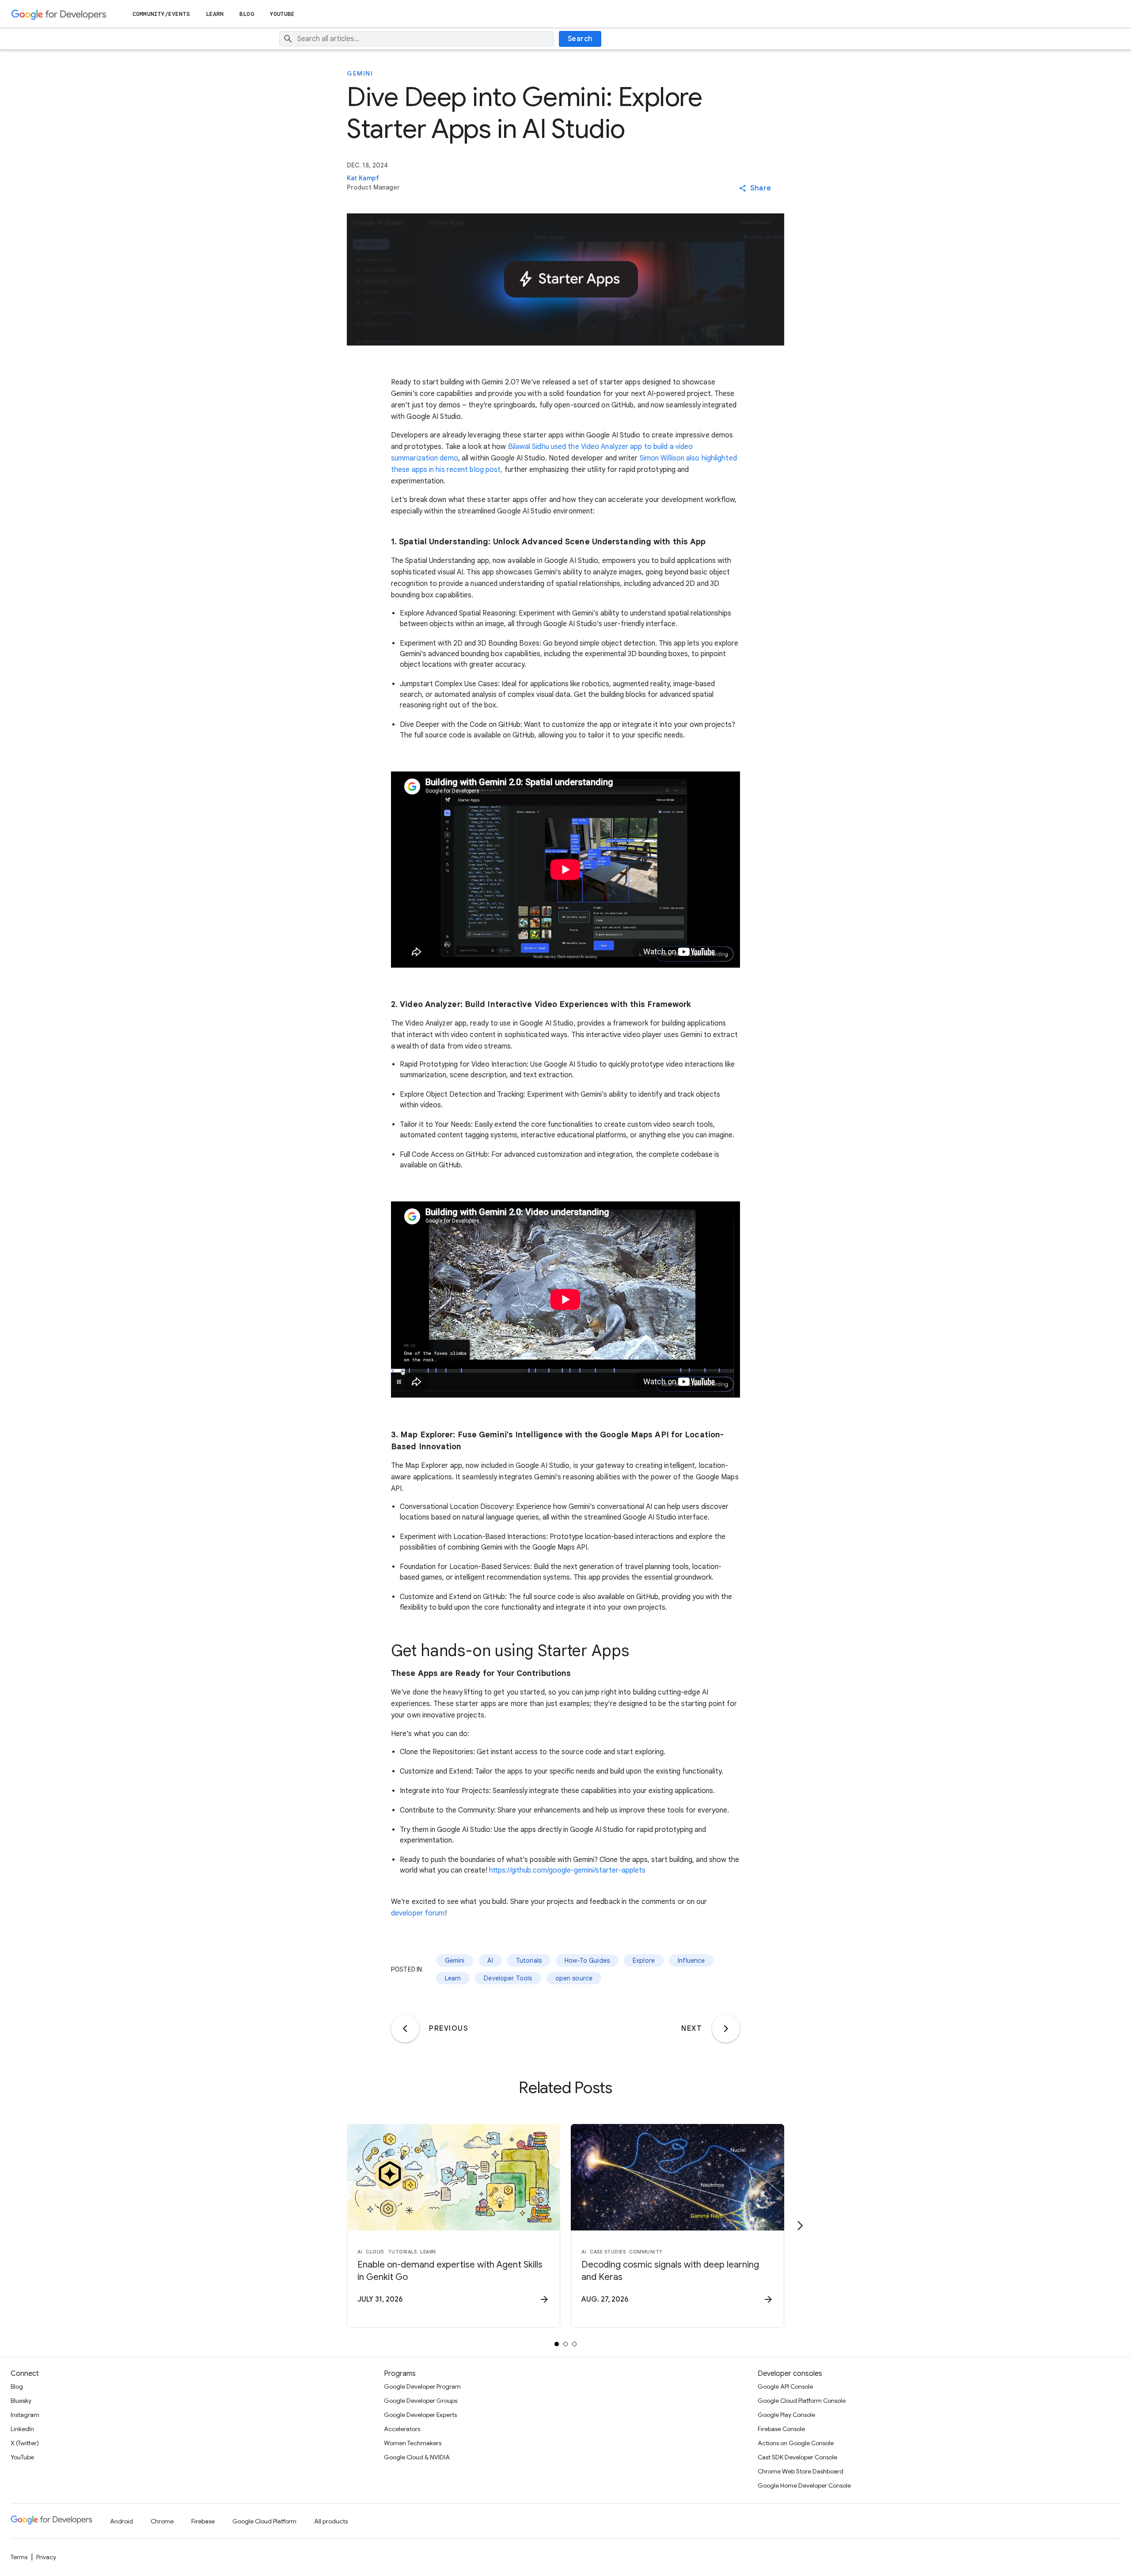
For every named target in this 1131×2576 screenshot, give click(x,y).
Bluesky (21, 2401)
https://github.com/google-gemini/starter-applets (567, 1870)
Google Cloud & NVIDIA (417, 2457)
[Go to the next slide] (800, 2226)
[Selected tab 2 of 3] (565, 2344)
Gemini (360, 73)
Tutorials (529, 1960)
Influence (691, 1960)
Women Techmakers (413, 2443)
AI (490, 1960)
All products (331, 2521)
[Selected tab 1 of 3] (557, 2344)
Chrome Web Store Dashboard (801, 2471)
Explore (644, 1960)
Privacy (46, 2557)
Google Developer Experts (420, 2415)
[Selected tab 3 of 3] (574, 2344)
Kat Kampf (363, 178)
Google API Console (785, 2386)
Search (580, 39)
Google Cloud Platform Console (802, 2401)
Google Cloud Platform (264, 2521)
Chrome (162, 2521)
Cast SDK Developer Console (797, 2457)
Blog (247, 14)
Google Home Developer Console (804, 2485)
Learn (215, 14)
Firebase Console (781, 2429)
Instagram (25, 2415)
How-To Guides (587, 1960)
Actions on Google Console (796, 2443)
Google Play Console (786, 2415)
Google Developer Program (422, 2386)
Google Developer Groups (421, 2401)
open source (574, 1978)
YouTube (283, 14)
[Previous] (405, 2029)
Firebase (203, 2521)
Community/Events (161, 14)
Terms (19, 2557)
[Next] (726, 2029)
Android (121, 2521)
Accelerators (402, 2429)
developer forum (418, 1913)
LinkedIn (22, 2429)
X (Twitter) (25, 2443)
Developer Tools (508, 1978)
